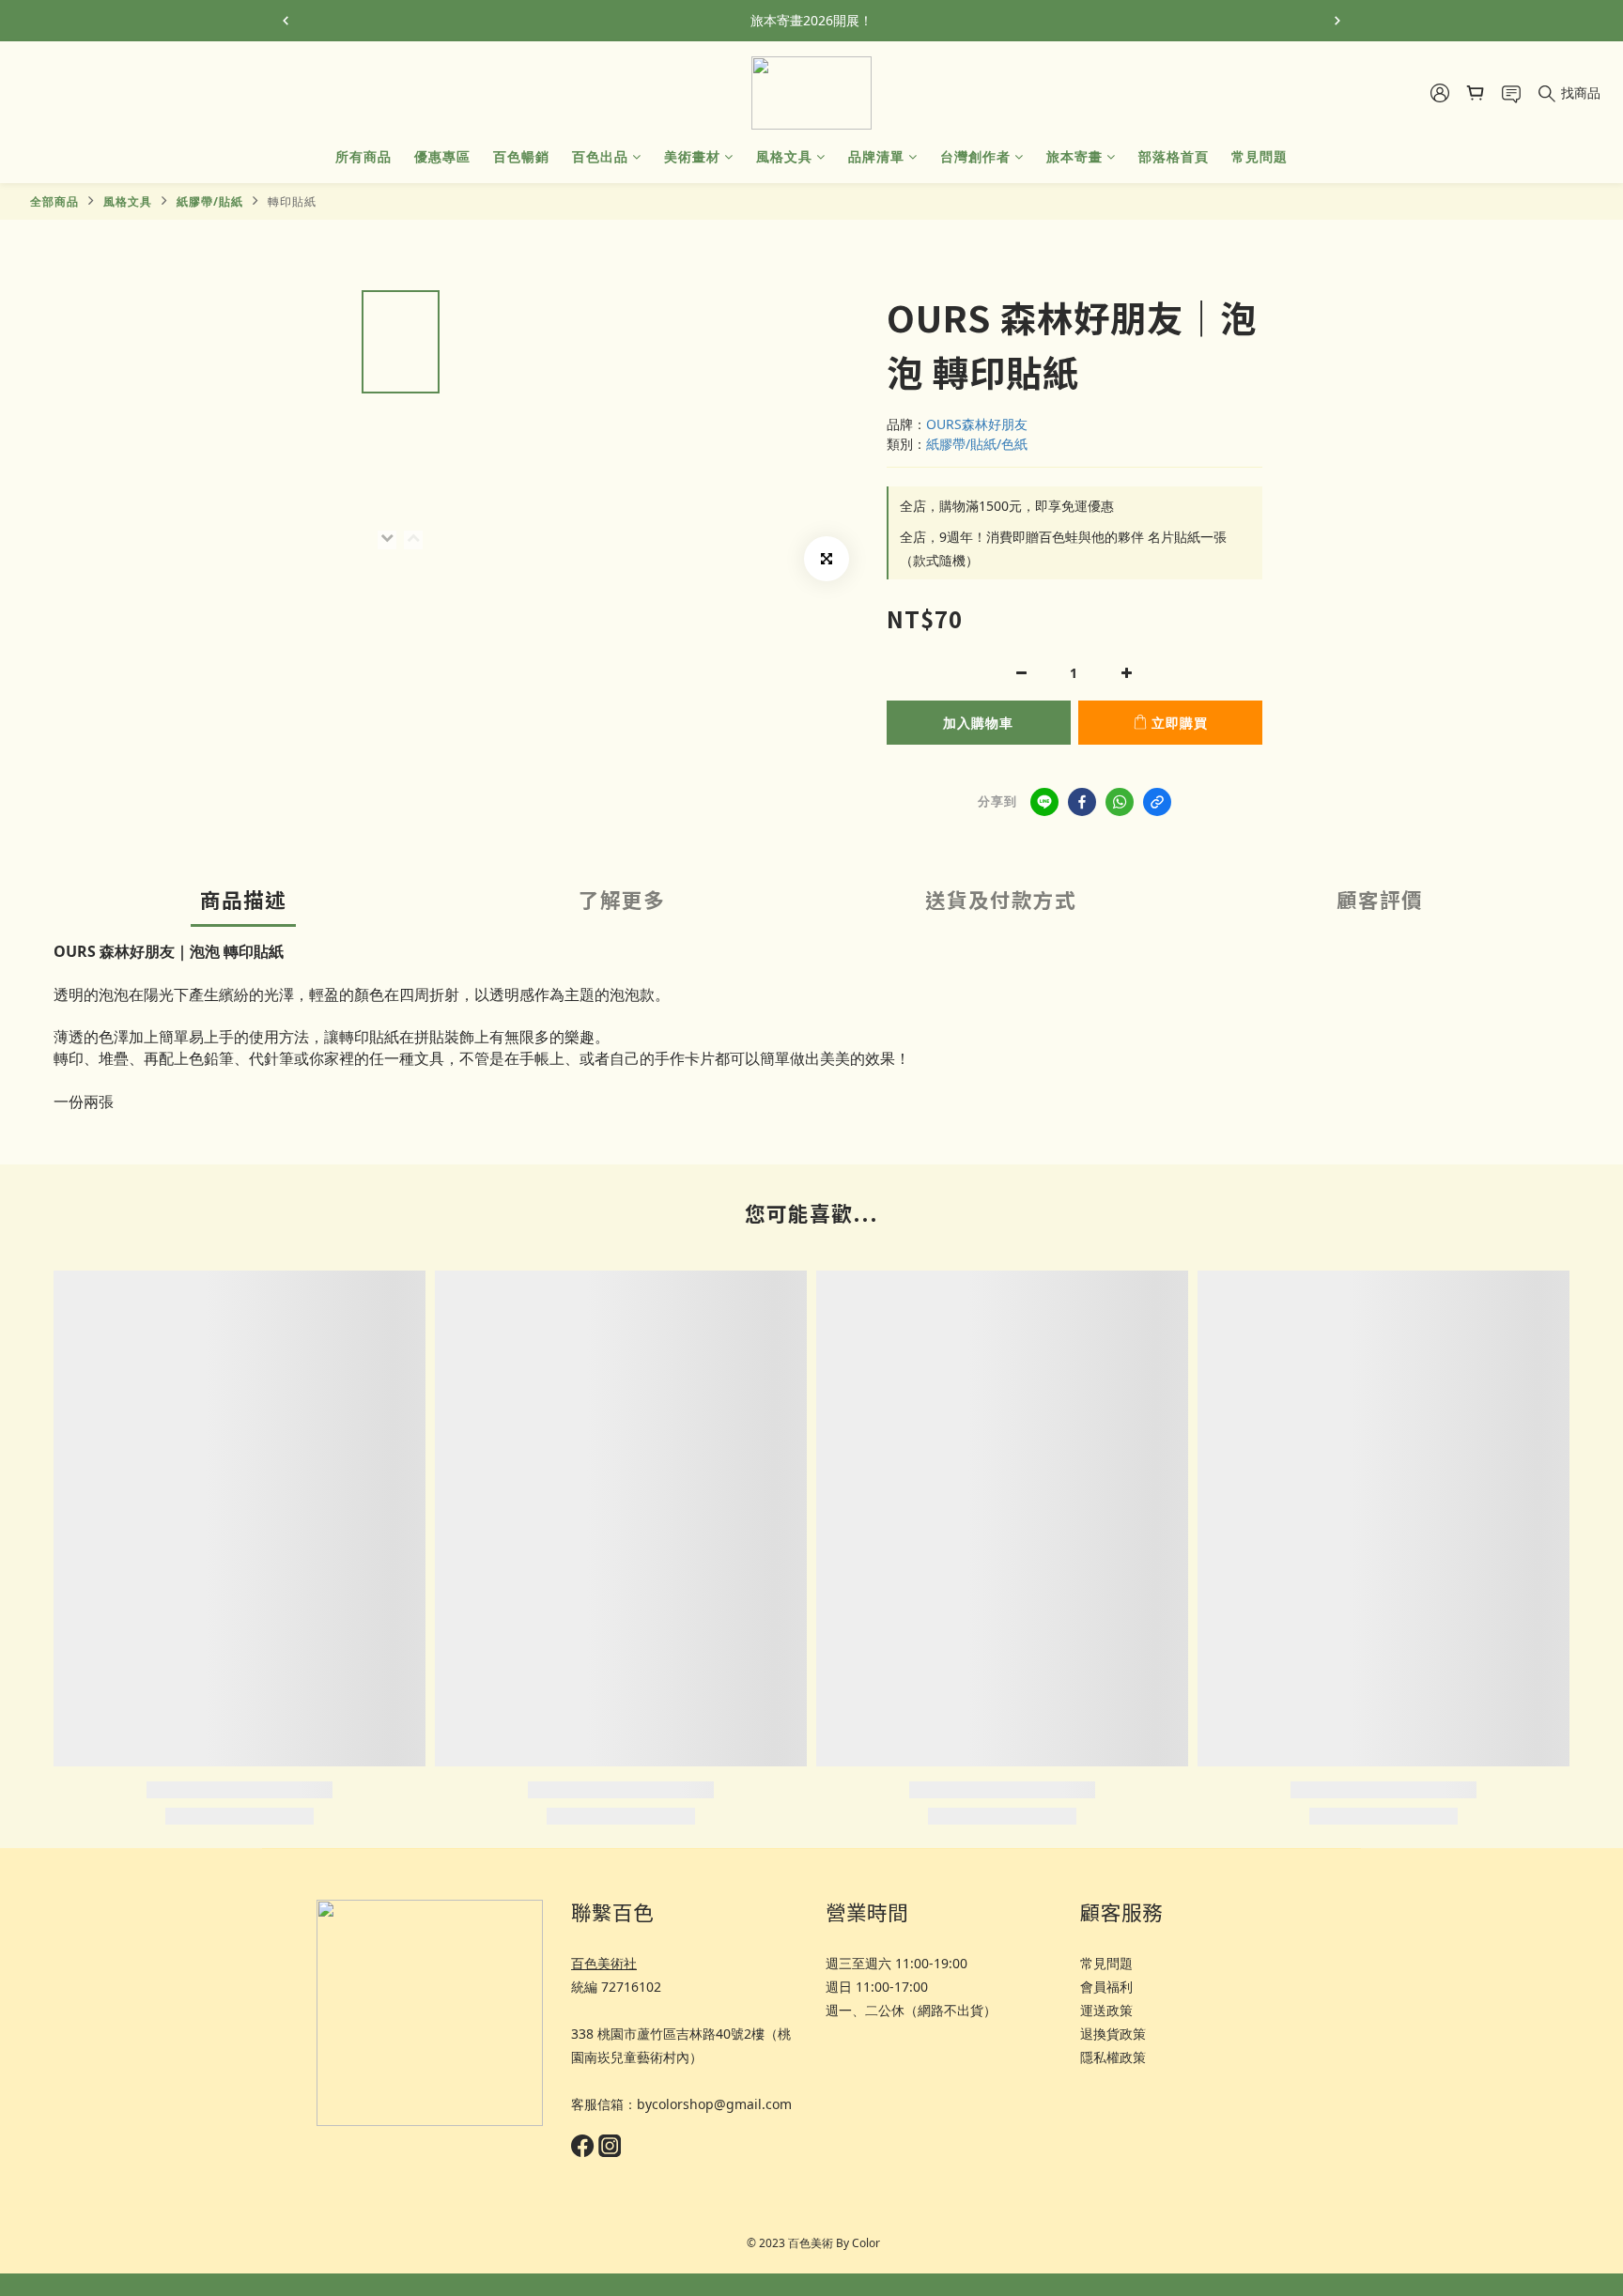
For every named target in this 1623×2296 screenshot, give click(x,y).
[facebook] (1082, 802)
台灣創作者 (975, 156)
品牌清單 (876, 156)
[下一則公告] (1337, 21)
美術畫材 (692, 156)
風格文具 (784, 156)
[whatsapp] (1120, 802)
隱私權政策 (1113, 2057)
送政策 (1113, 2010)
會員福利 (1106, 1987)
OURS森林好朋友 (977, 424)
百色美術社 (604, 1963)
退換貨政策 (1113, 2034)
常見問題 (1260, 156)
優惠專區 (442, 156)
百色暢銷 (521, 156)
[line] (1044, 802)
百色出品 (600, 156)
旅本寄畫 (1074, 156)
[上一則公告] (286, 21)
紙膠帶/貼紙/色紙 (977, 444)
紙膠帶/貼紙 (210, 201)
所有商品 (363, 156)
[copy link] (1157, 802)
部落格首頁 (1174, 156)
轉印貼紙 (292, 201)
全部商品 (54, 201)
